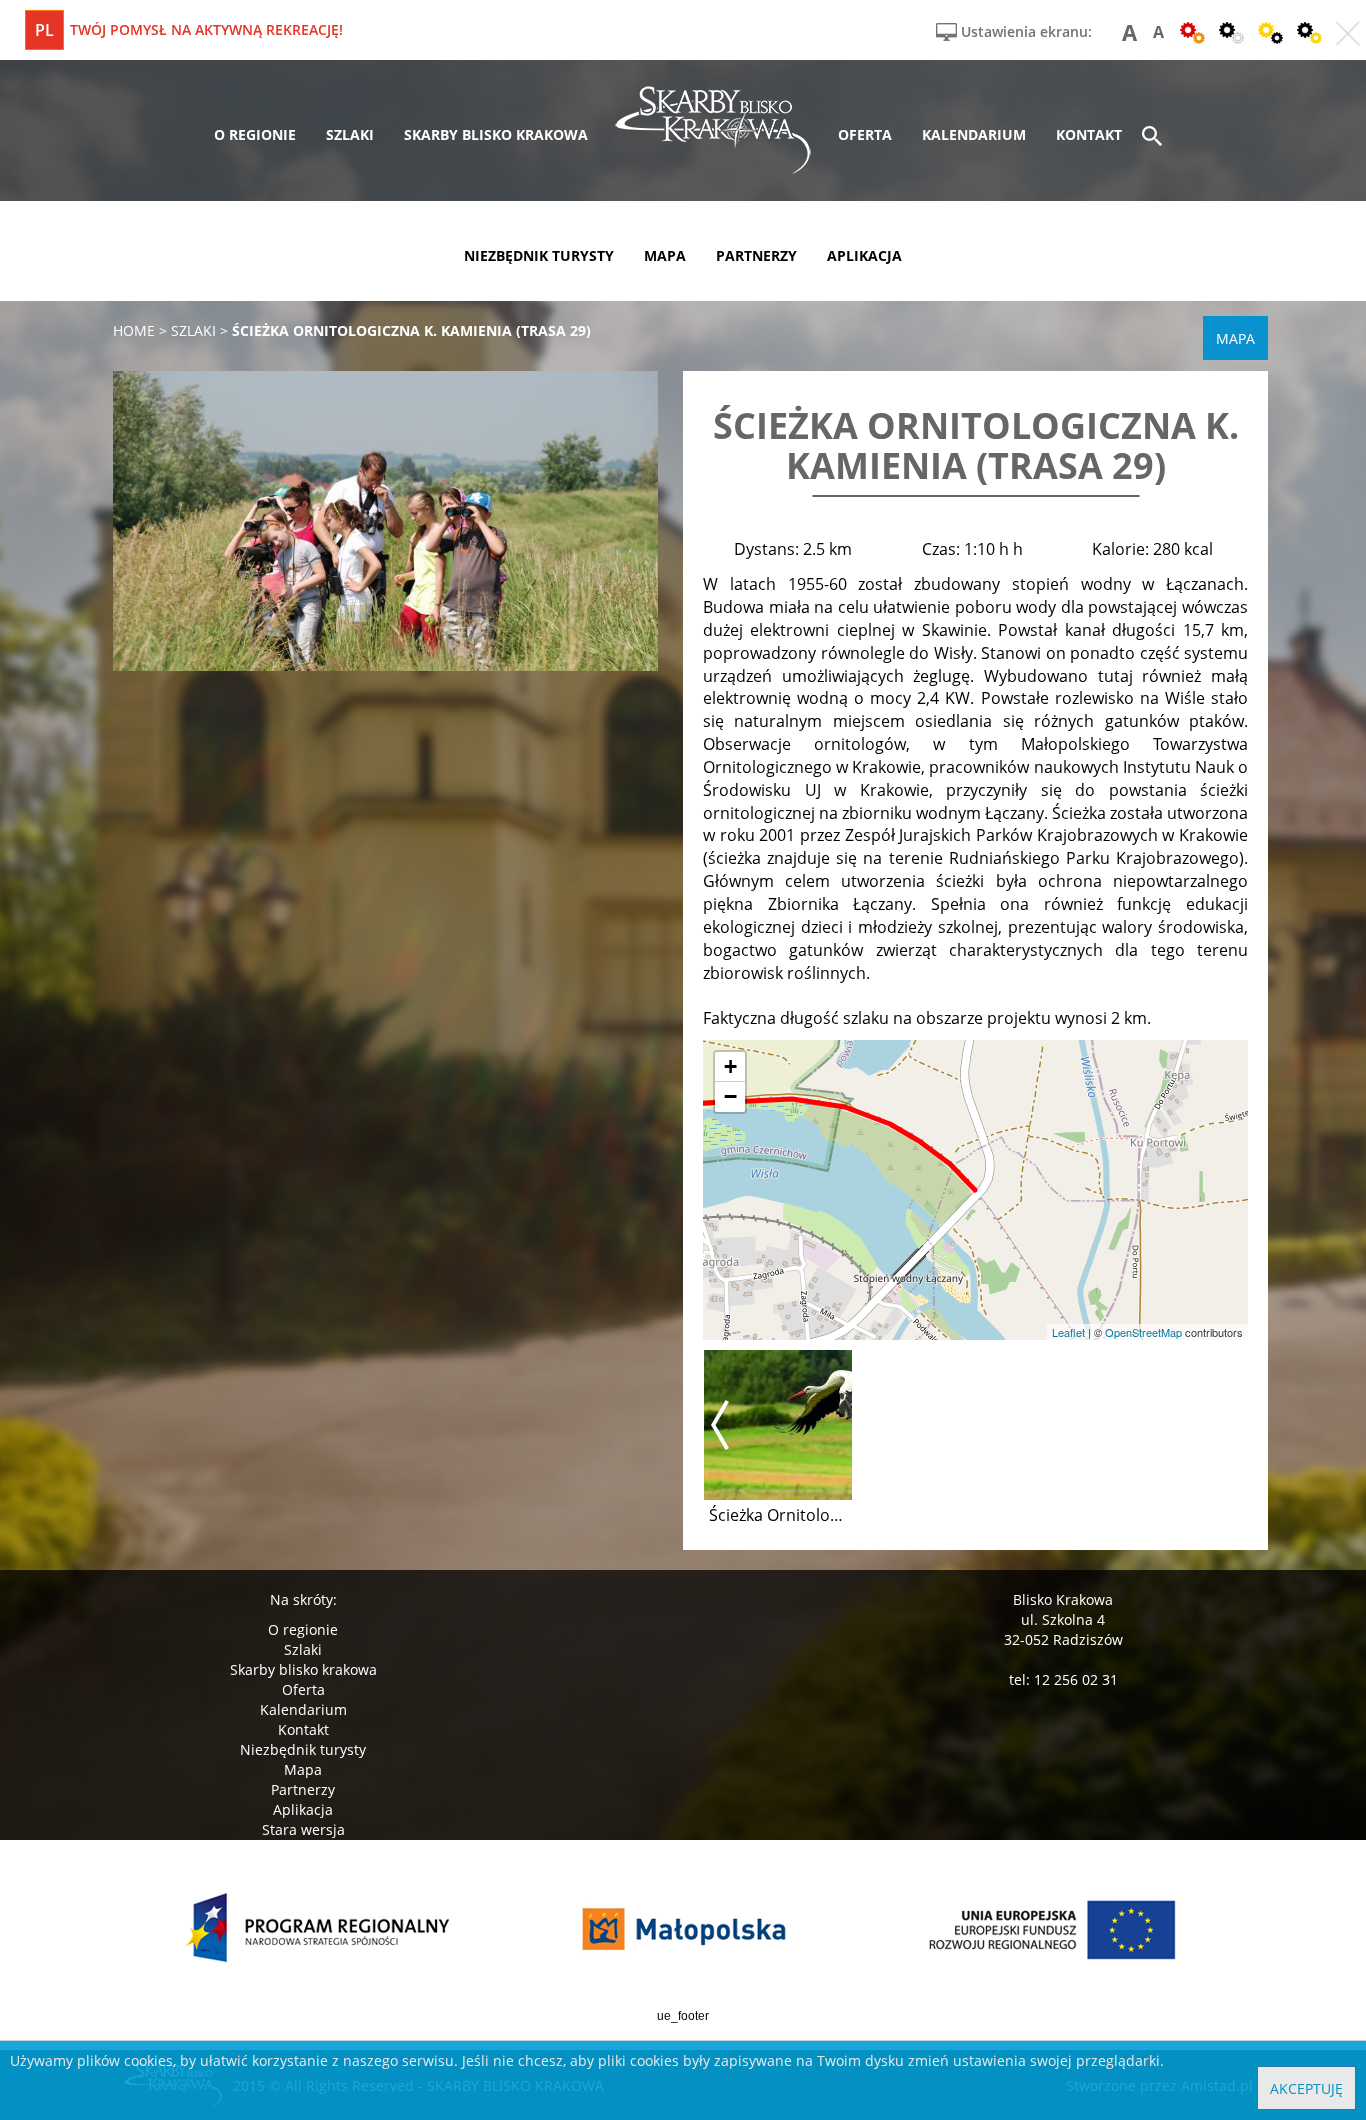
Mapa (303, 1769)
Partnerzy (303, 1789)
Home (134, 330)
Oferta (303, 1689)
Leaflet (1068, 1332)
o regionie (255, 134)
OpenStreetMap (1143, 1332)
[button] (730, 1067)
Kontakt (303, 1729)
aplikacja (864, 255)
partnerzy (756, 255)
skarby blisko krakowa (496, 134)
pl (44, 30)
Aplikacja (303, 1809)
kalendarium (974, 134)
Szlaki (303, 1649)
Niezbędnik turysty (303, 1749)
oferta (865, 134)
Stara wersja (303, 1829)
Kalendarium (303, 1709)
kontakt (1089, 134)
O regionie (303, 1629)
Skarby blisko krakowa (303, 1669)
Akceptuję (1306, 2088)
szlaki (350, 134)
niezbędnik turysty (539, 255)
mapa (665, 255)
